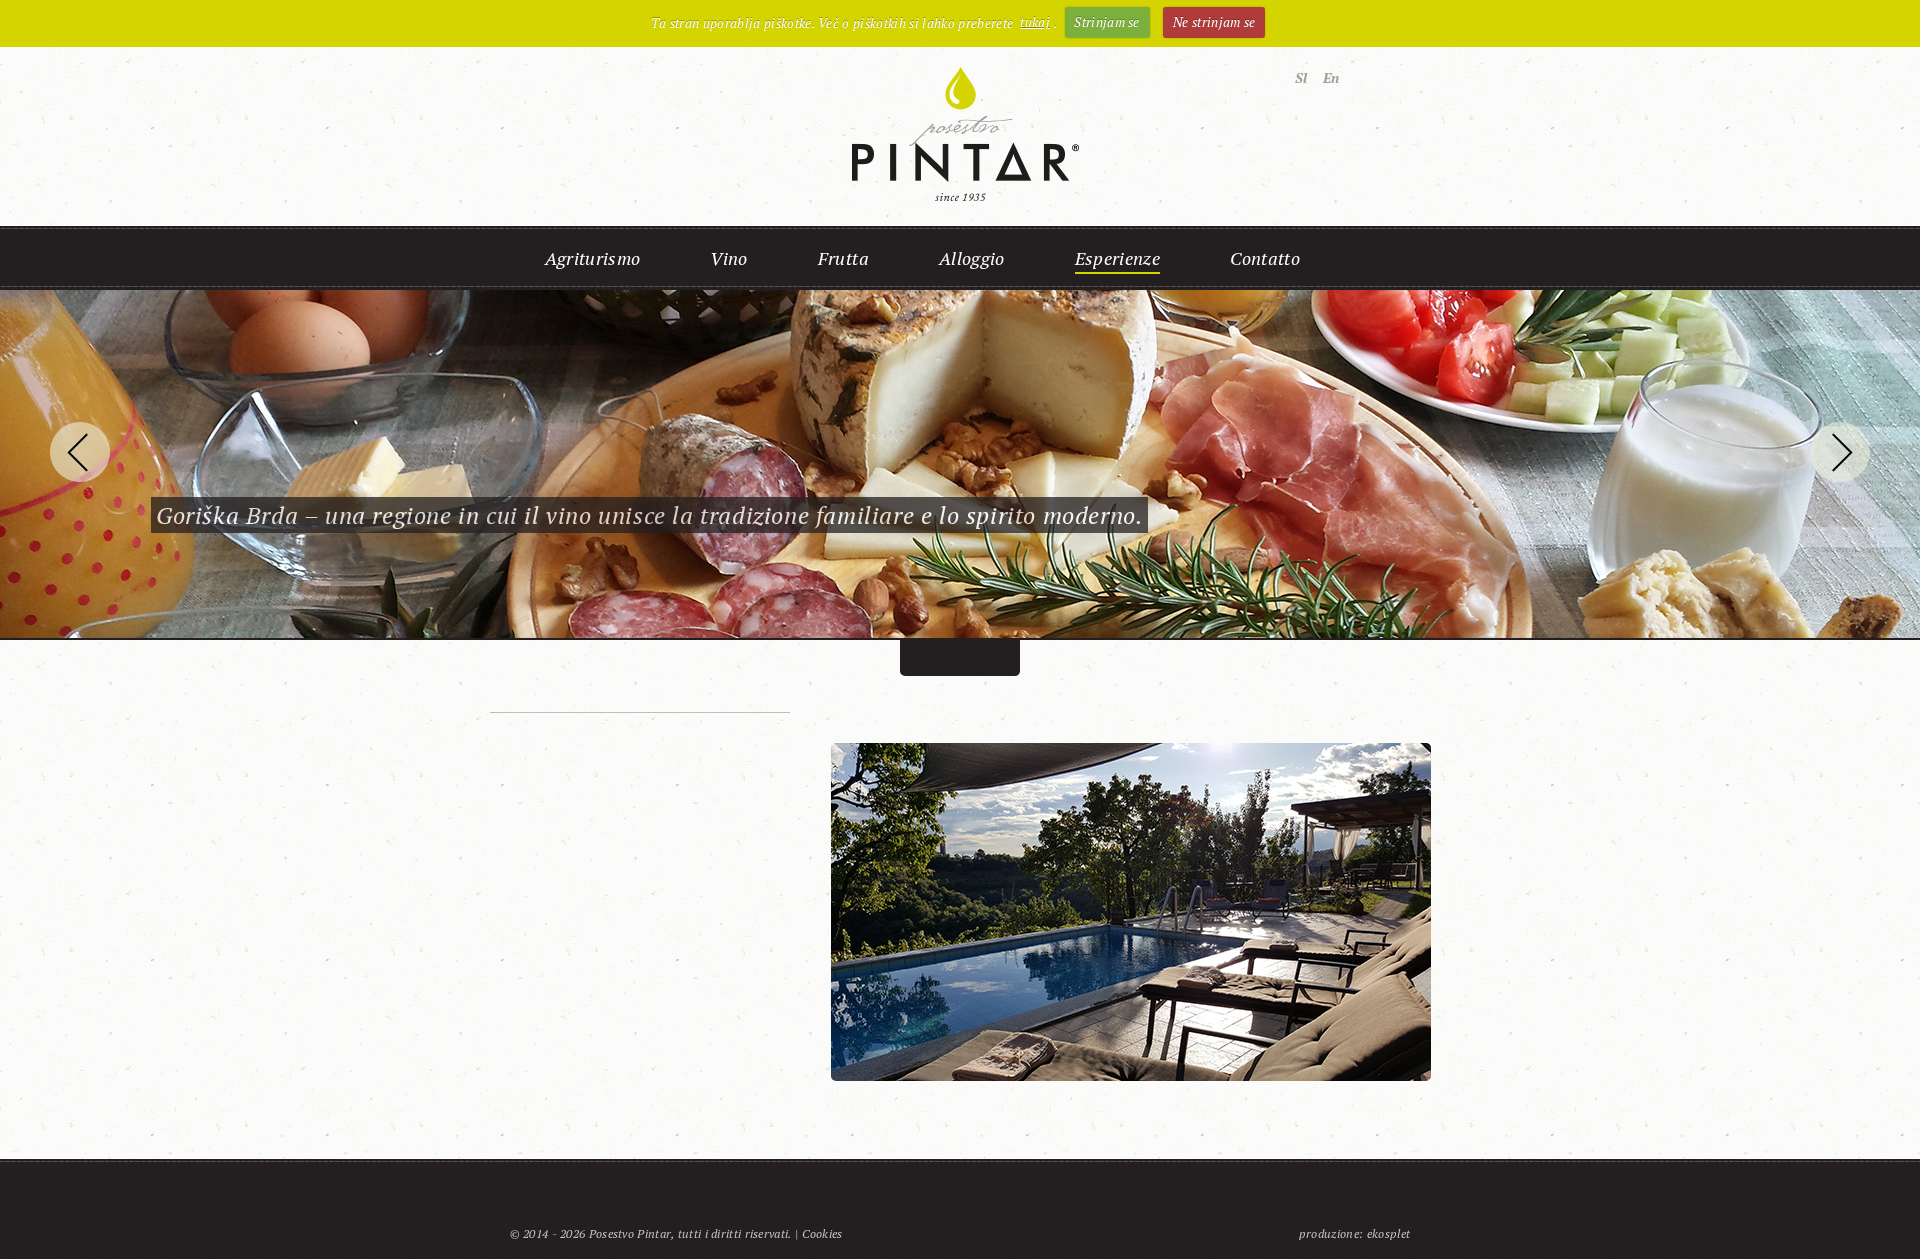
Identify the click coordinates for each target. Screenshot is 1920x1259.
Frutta (843, 258)
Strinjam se (1107, 22)
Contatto (1265, 258)
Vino (728, 258)
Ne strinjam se (1214, 22)
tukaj (1035, 22)
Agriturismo (593, 258)
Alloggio (972, 258)
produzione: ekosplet (1355, 1233)
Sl (1301, 77)
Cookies (822, 1233)
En (1331, 77)
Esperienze (1118, 258)
